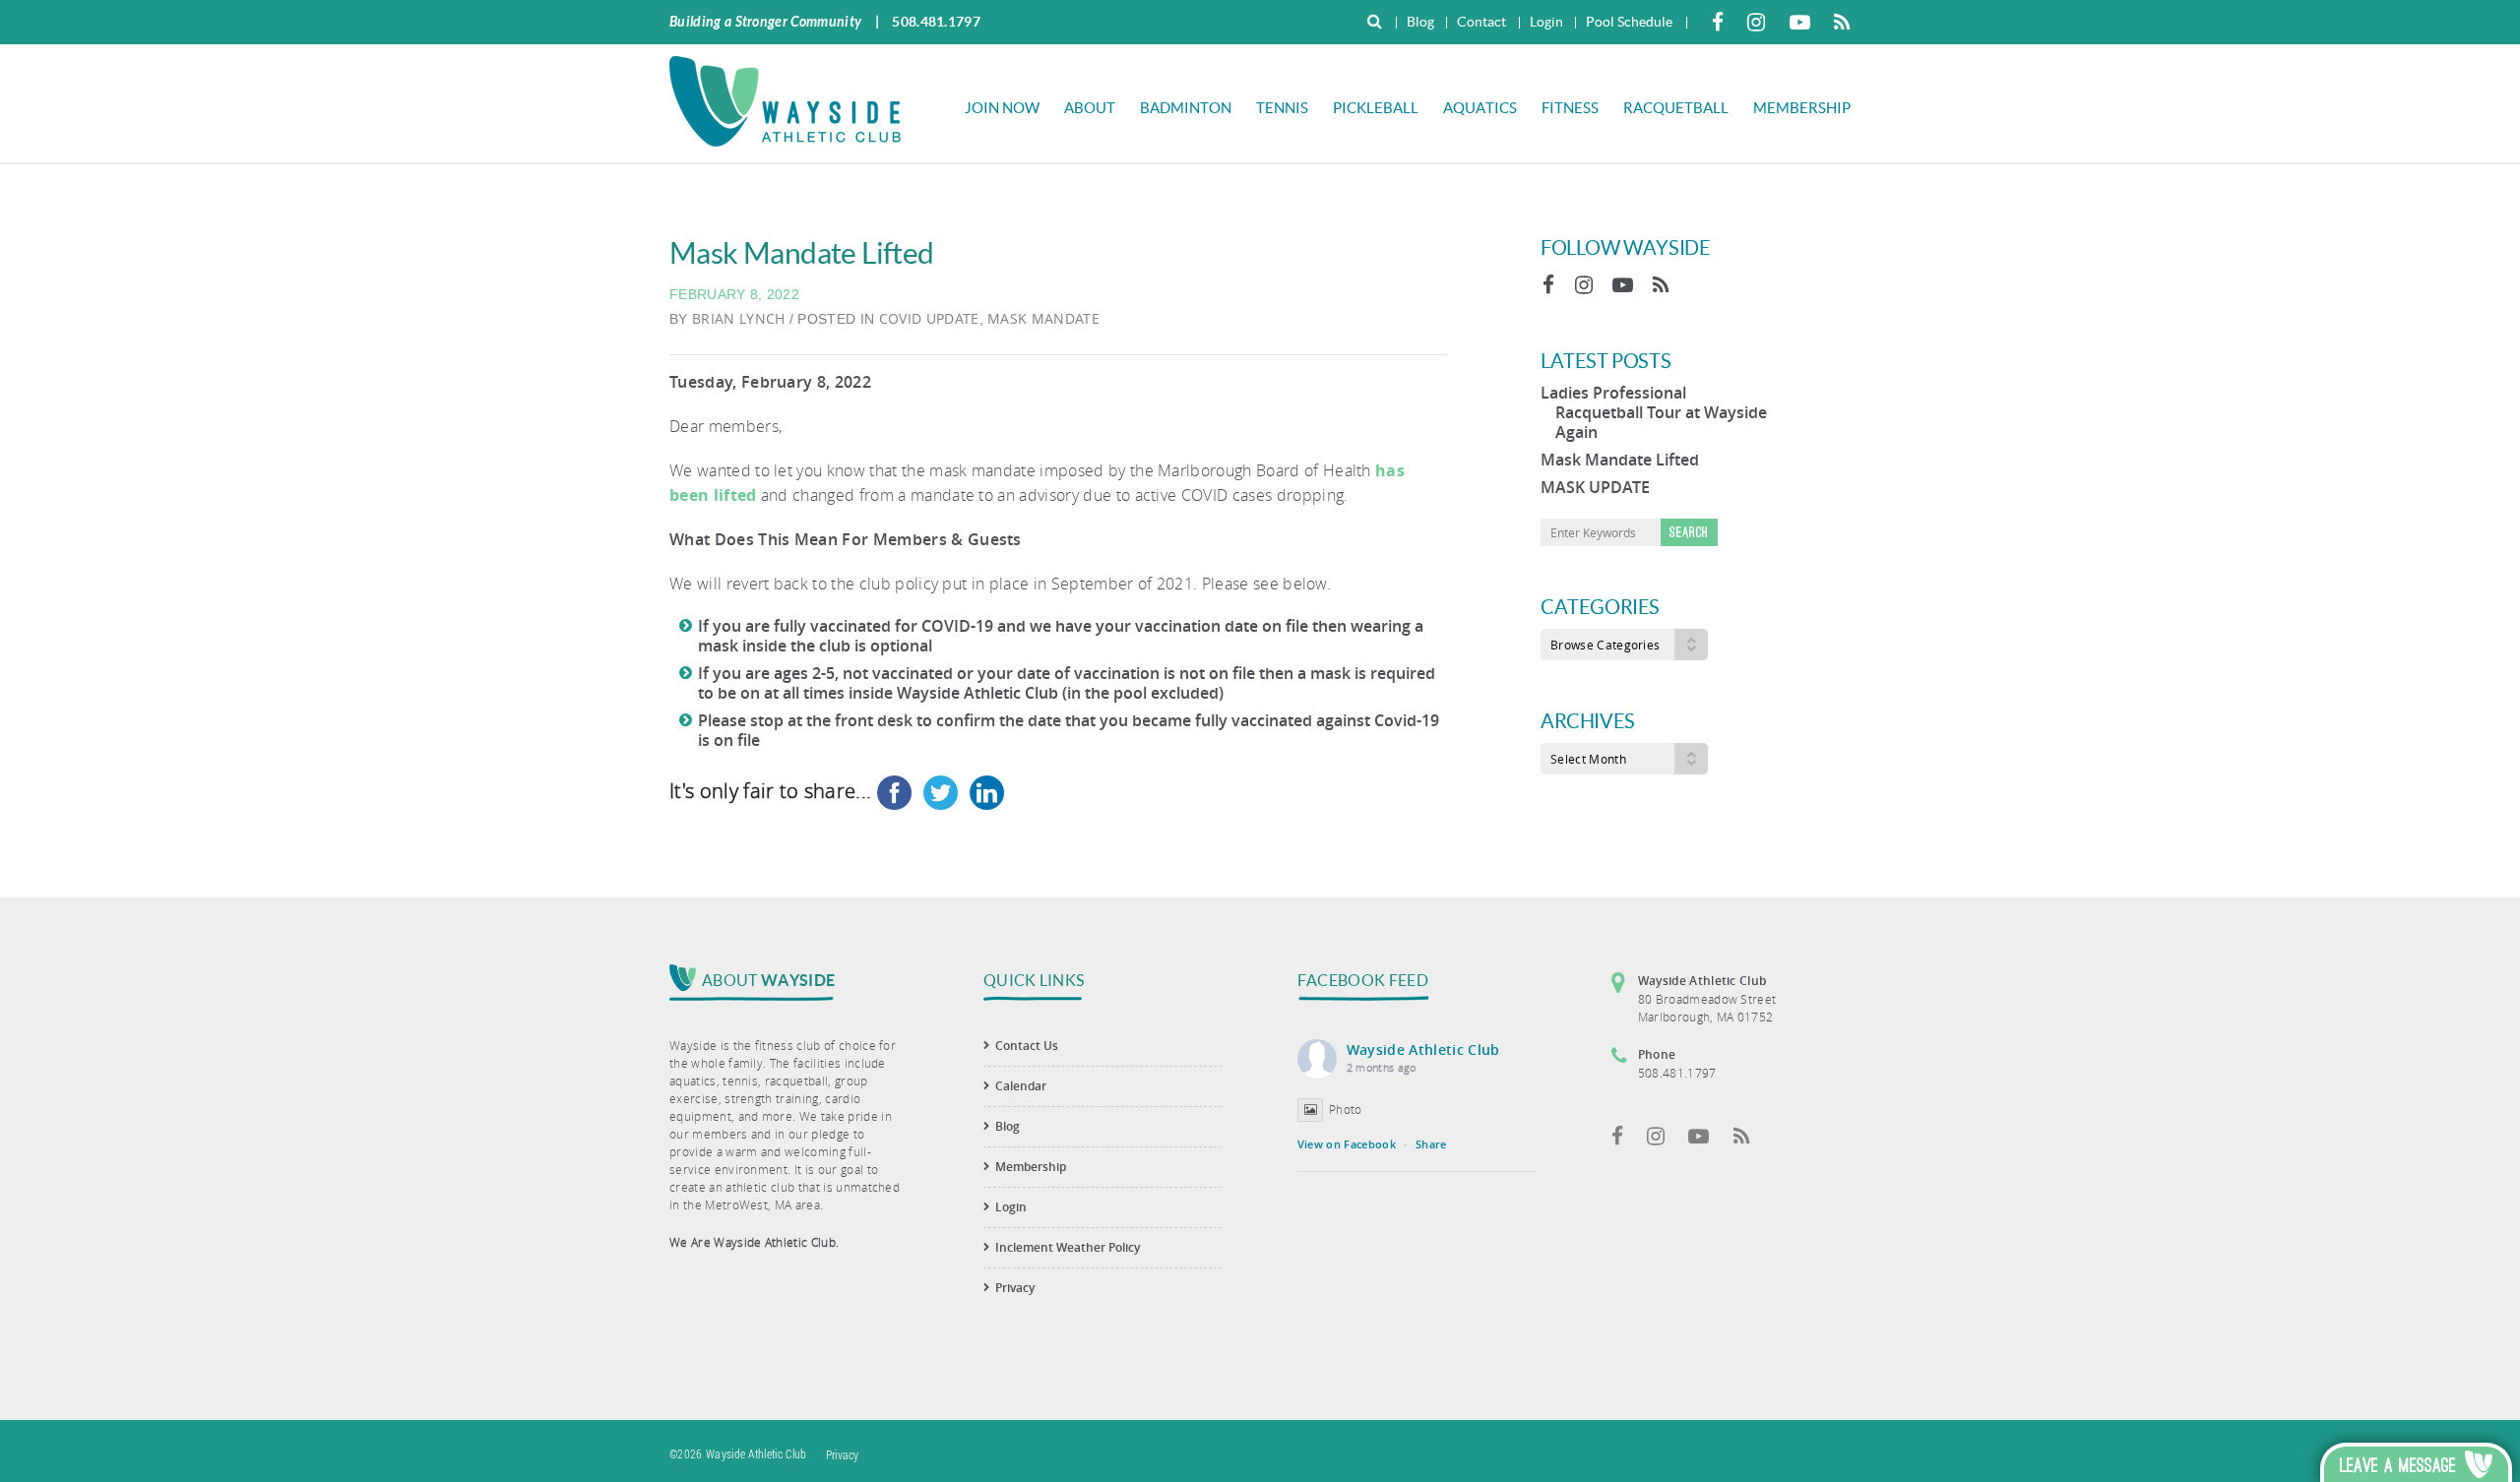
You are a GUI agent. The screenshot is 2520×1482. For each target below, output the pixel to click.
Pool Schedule (1629, 22)
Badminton (1186, 108)
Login (1546, 22)
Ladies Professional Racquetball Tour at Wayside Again (1654, 412)
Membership (1802, 108)
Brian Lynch (739, 318)
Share (1431, 1144)
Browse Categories (1605, 645)
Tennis (1282, 108)
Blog (1420, 22)
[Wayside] (785, 99)
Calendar (1021, 1086)
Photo (1346, 1109)
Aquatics (1480, 108)
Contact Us (1027, 1046)
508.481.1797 (936, 22)
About (1090, 108)
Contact (1481, 22)
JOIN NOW (1002, 108)
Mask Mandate (1043, 318)
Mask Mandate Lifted (1620, 460)
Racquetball (1676, 108)
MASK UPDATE (1595, 487)
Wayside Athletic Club (1423, 1050)
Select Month (1588, 759)
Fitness (1570, 108)
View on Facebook (1347, 1144)
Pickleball (1376, 108)
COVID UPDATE (929, 318)
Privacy (1015, 1288)
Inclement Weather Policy (1068, 1247)
